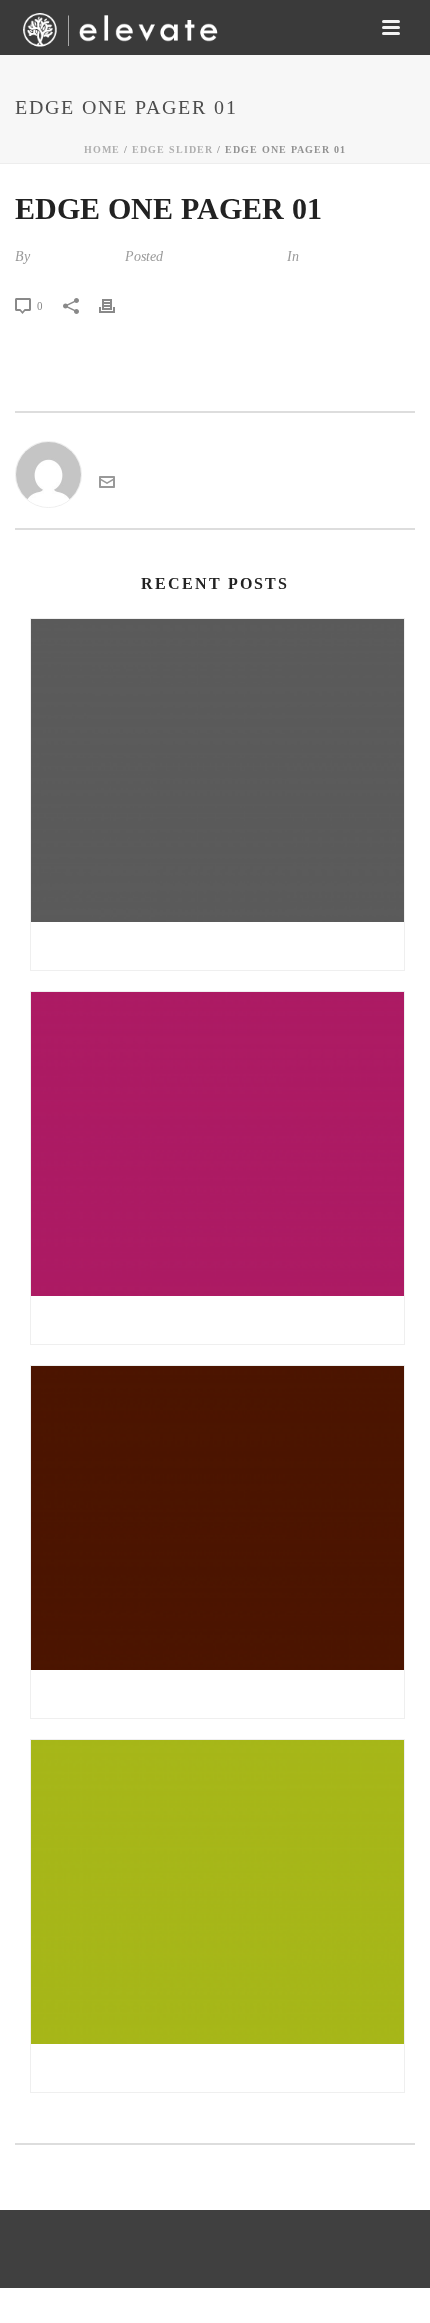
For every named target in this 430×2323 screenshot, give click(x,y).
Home (102, 149)
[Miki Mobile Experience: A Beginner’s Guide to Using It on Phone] (217, 771)
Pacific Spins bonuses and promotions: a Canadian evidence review (222, 1694)
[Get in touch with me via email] (107, 484)
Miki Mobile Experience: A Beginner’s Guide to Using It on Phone (222, 946)
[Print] (117, 305)
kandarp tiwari (75, 256)
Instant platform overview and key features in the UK (222, 1320)
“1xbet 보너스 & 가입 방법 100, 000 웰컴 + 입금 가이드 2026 (222, 2068)
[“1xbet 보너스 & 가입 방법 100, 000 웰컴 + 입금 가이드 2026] (217, 1892)
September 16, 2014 (223, 256)
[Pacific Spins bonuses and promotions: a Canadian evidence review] (217, 1518)
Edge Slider (172, 149)
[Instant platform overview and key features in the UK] (217, 1144)
